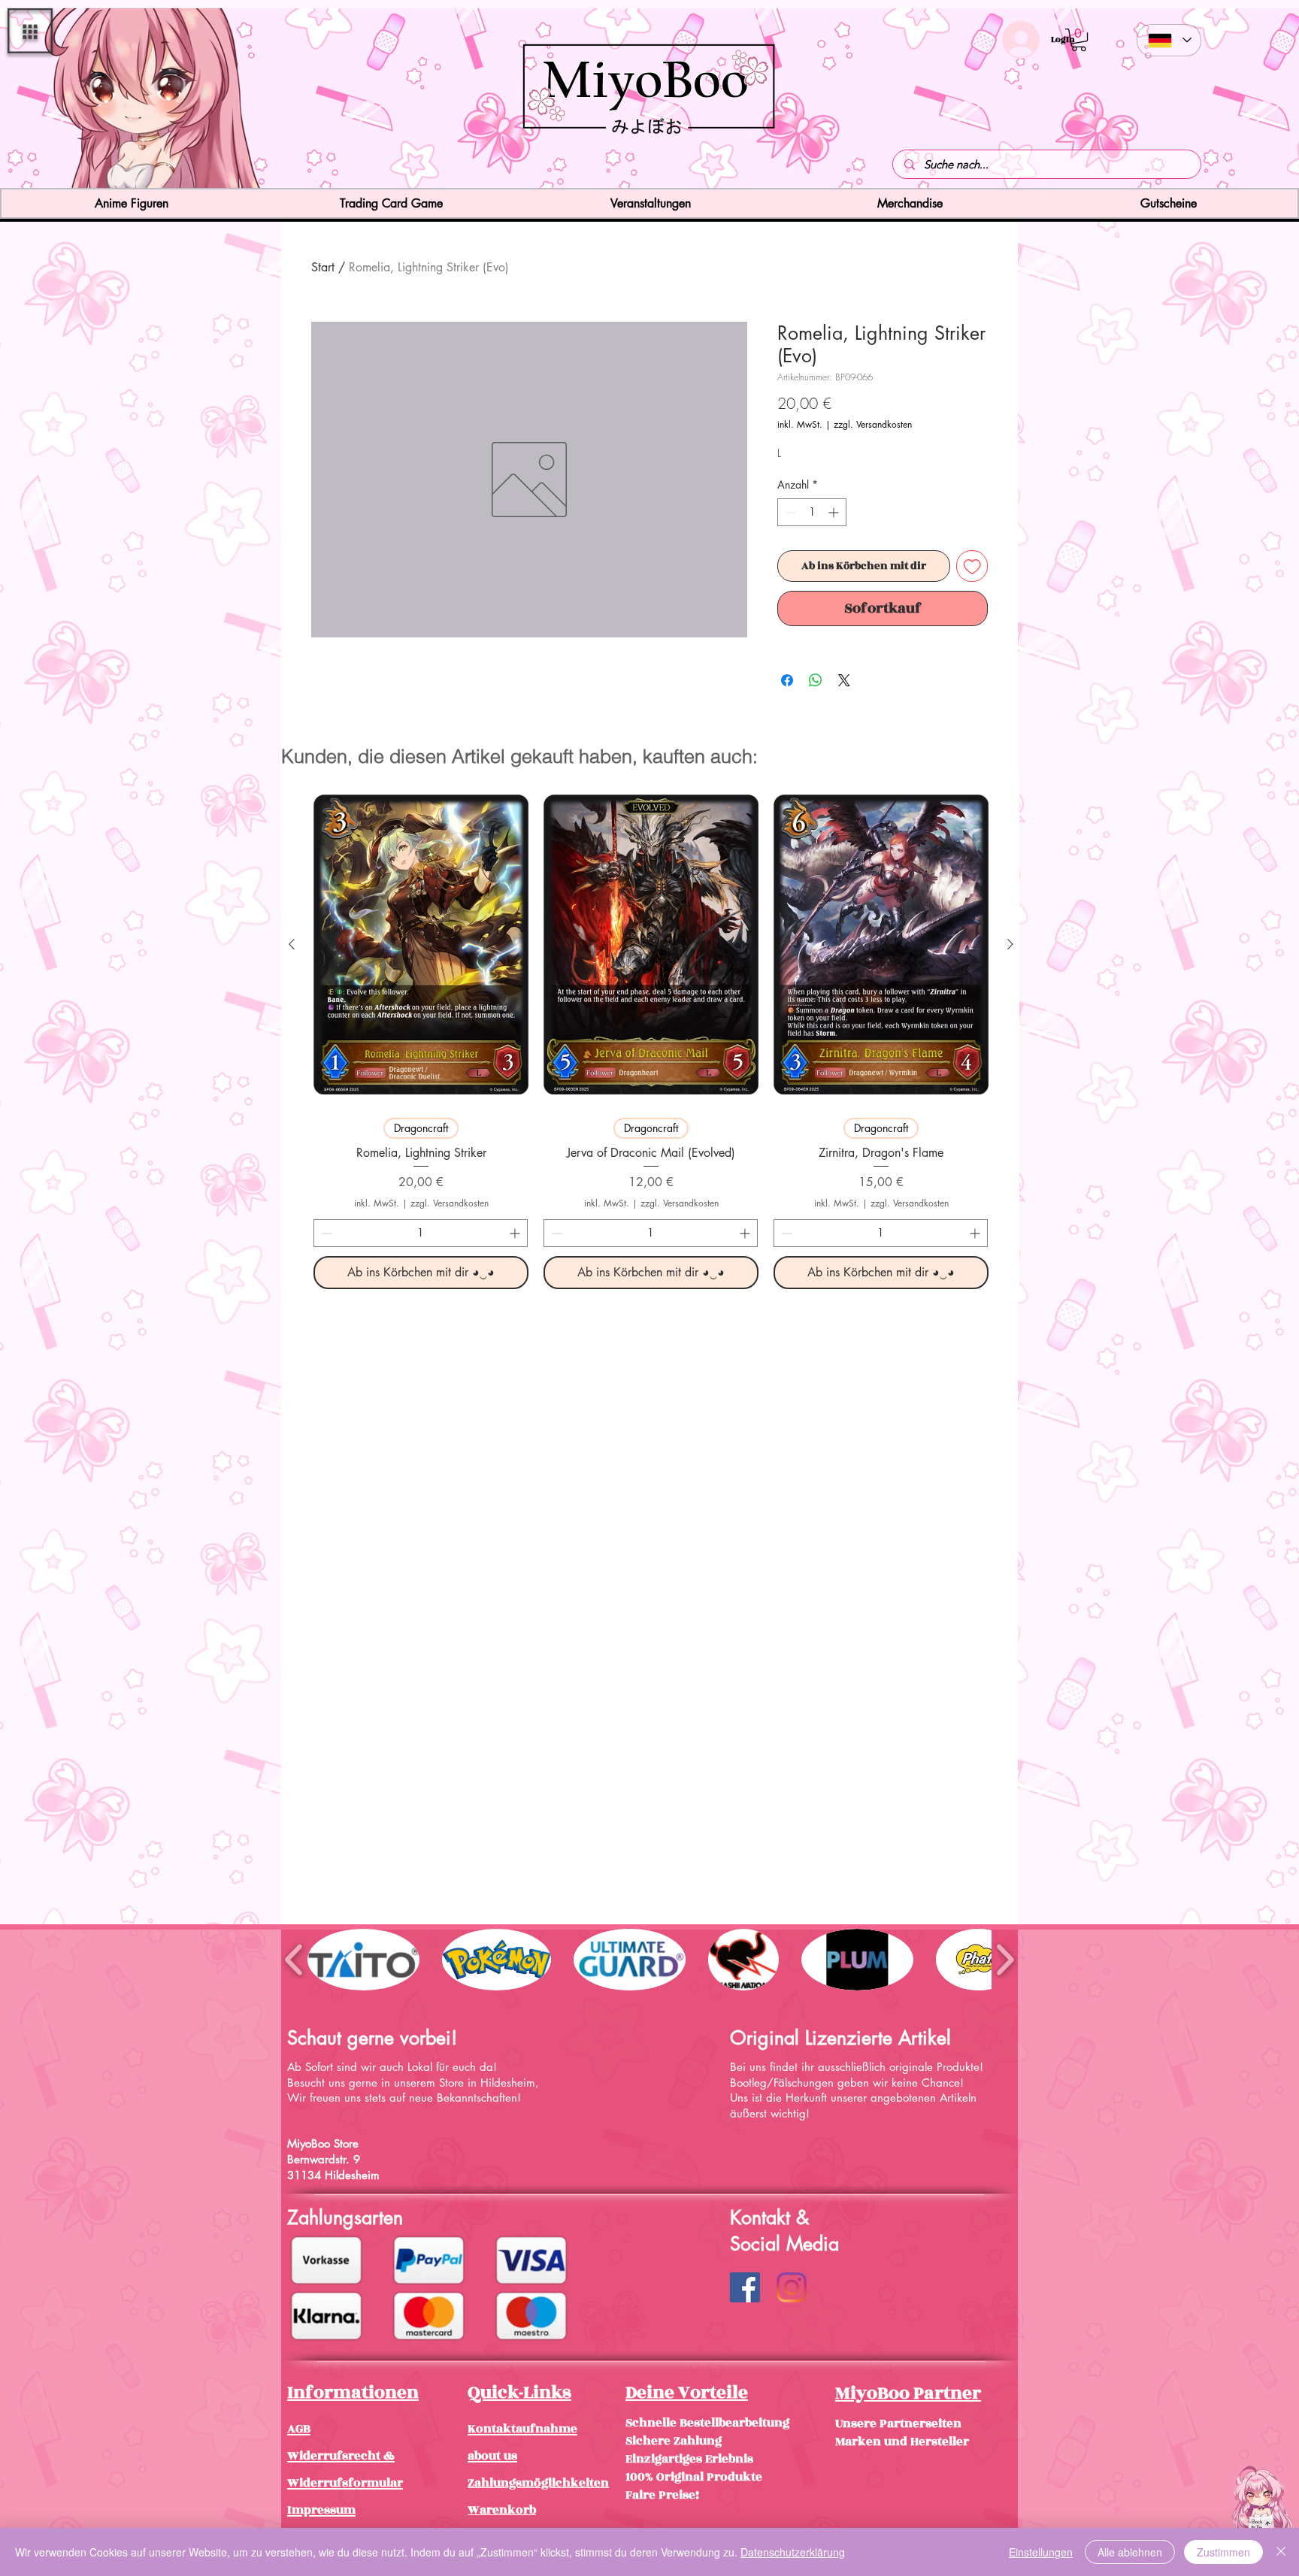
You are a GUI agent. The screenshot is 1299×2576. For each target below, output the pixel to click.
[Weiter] (1199, 100)
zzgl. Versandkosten (873, 424)
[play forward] (1005, 1959)
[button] (30, 31)
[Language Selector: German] (1169, 40)
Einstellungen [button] (1041, 2552)
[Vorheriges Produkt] (292, 944)
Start (323, 267)
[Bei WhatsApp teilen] (816, 680)
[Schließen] (1281, 2552)
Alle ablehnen (1130, 2552)
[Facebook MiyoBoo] (745, 2287)
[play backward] (294, 1959)
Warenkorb (502, 2510)
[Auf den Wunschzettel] (972, 566)
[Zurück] (100, 100)
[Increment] (835, 512)
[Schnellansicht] (421, 944)
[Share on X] (844, 680)
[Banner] (650, 161)
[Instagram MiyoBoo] (792, 2287)
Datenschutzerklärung (793, 2552)
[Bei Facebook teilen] (787, 680)
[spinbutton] (812, 512)
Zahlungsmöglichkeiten (538, 2483)
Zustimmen (1223, 2552)
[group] (651, 1036)
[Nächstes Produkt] (1010, 944)
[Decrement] (789, 512)
